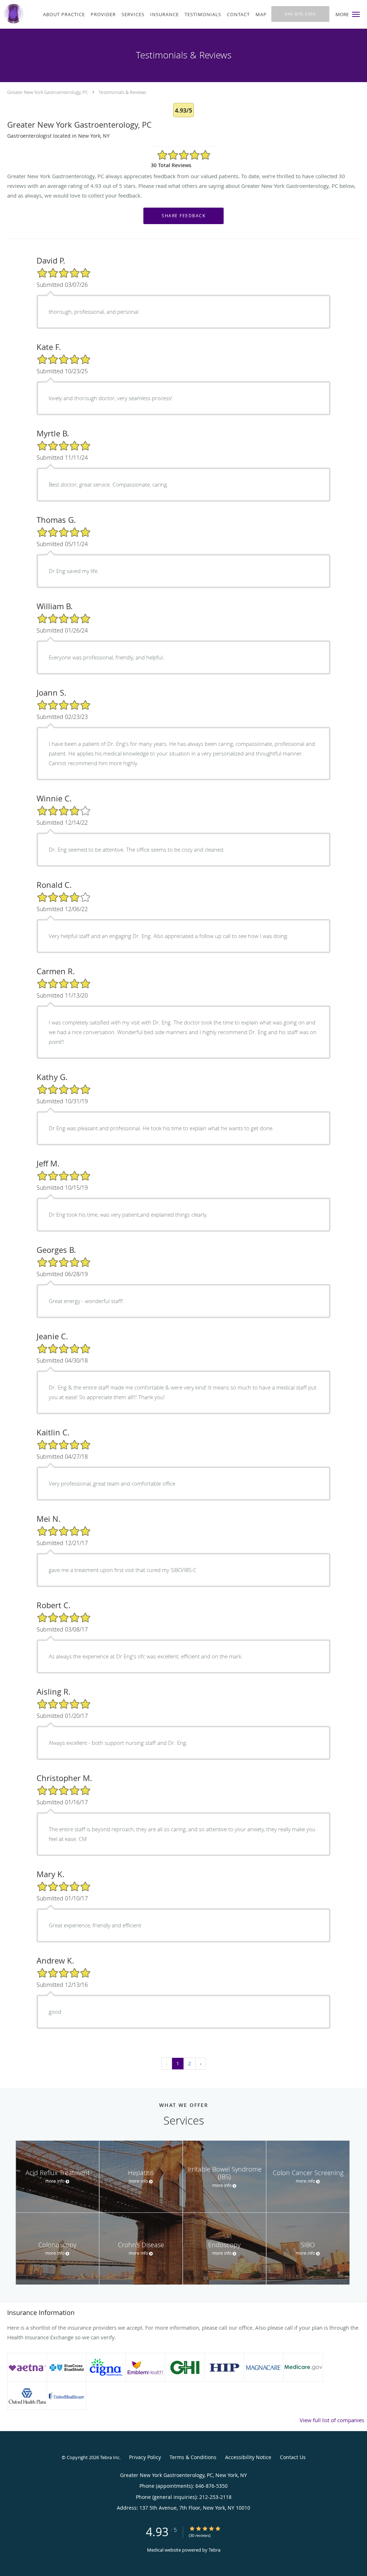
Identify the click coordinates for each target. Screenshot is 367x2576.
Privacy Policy (145, 2457)
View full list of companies (332, 2420)
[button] (356, 14)
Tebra (215, 2550)
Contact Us (293, 2457)
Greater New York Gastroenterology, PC (48, 92)
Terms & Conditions (193, 2457)
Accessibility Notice (248, 2457)
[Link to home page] (12, 14)
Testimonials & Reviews (122, 92)
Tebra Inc (110, 2457)
